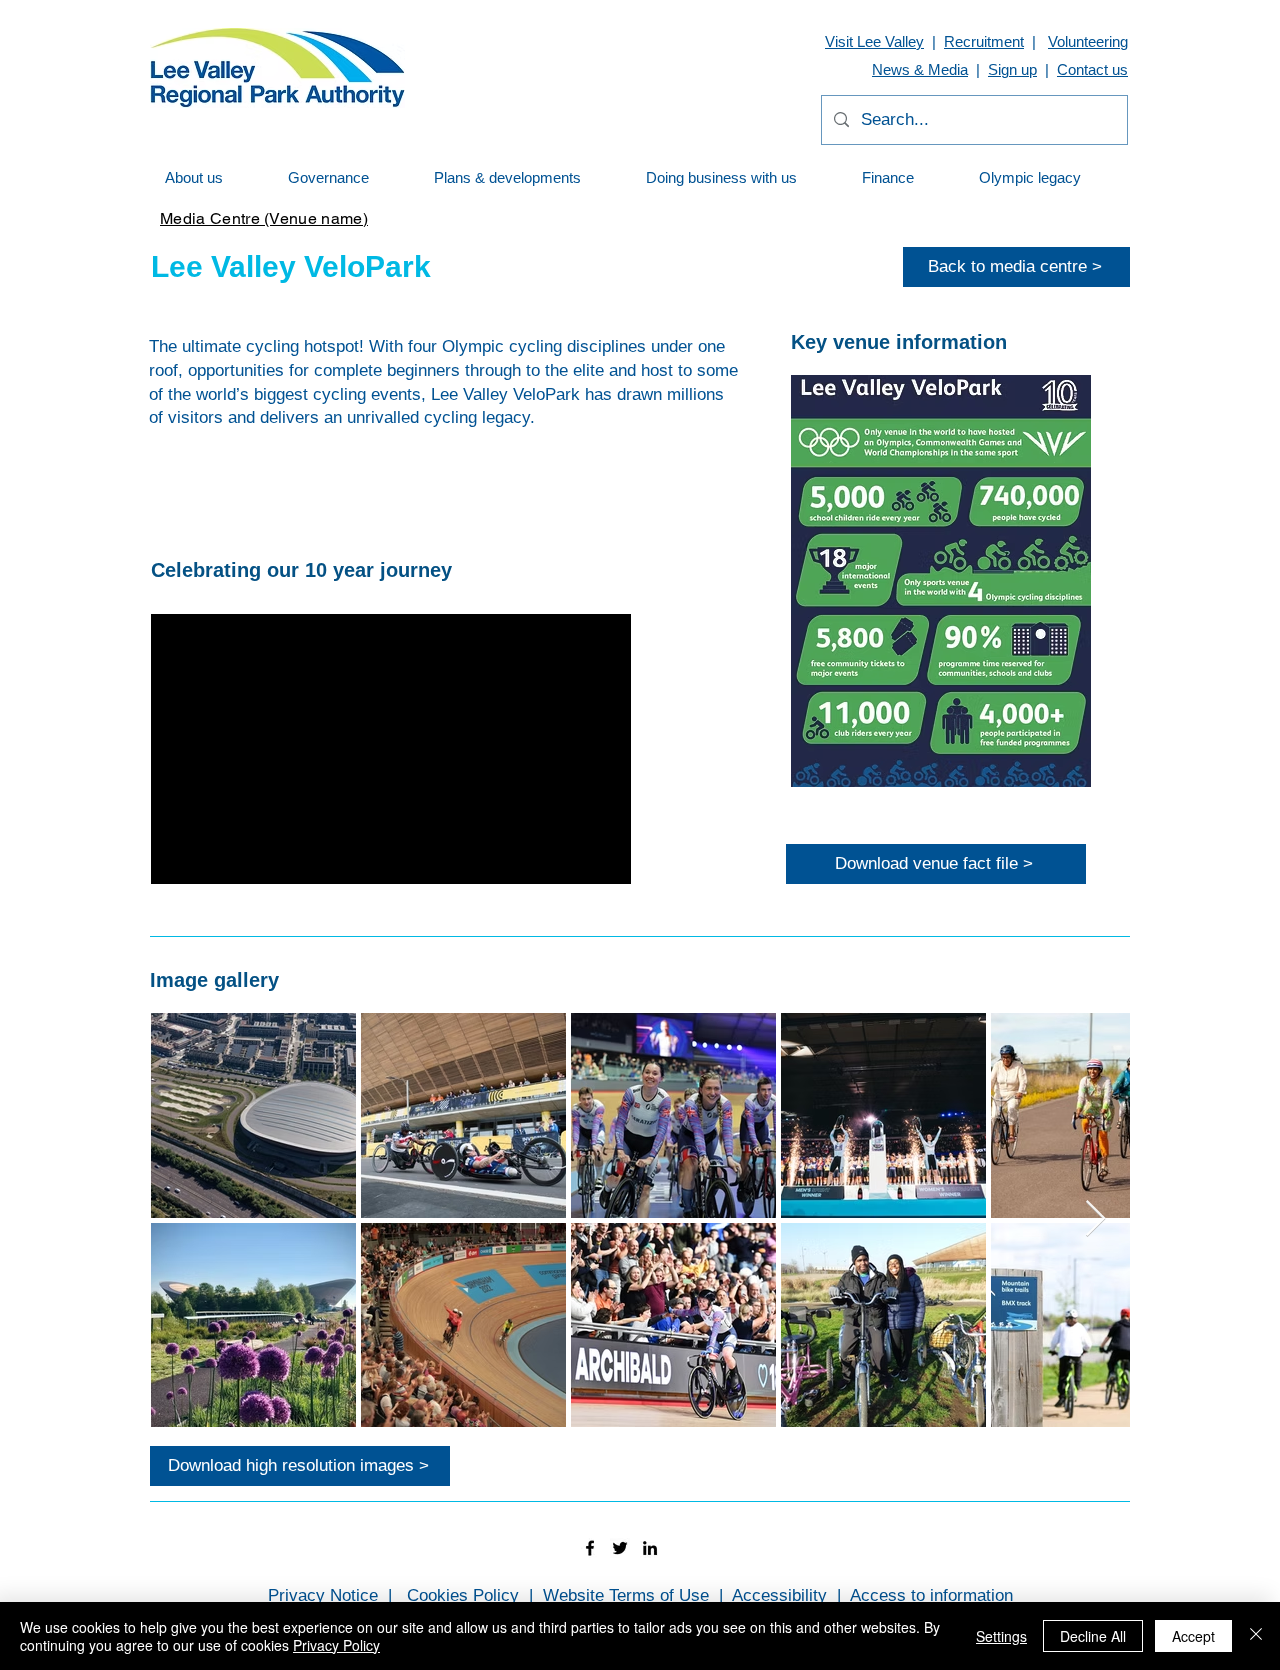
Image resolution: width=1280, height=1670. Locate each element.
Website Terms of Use (626, 1595)
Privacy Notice (323, 1595)
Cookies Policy (463, 1595)
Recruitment (984, 41)
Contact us (1092, 69)
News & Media (920, 69)
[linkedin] (650, 1548)
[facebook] (590, 1548)
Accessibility (779, 1595)
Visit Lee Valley (874, 41)
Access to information (931, 1595)
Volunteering (1088, 41)
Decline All (1093, 1636)
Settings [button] (1001, 1636)
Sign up (1012, 69)
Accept (1193, 1636)
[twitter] (620, 1548)
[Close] (1256, 1636)
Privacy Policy (336, 1645)
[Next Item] (1095, 1219)
